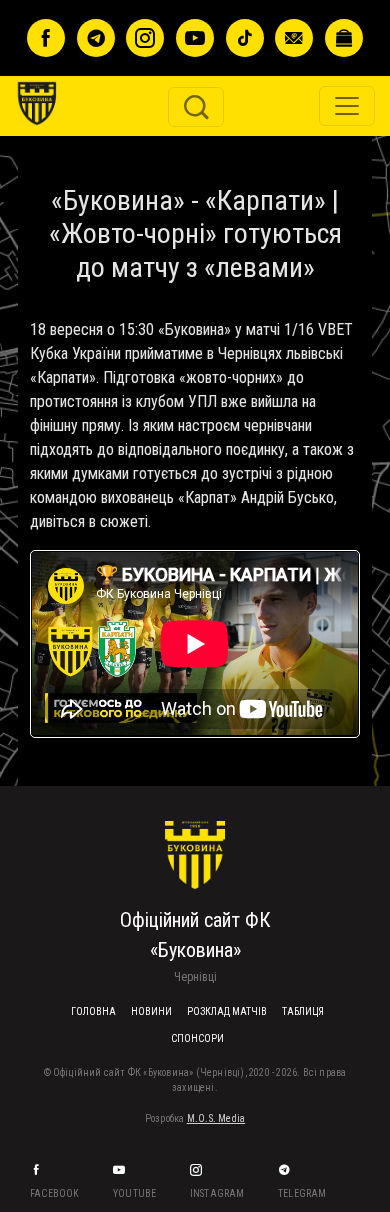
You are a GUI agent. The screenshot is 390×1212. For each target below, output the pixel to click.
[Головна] (51, 31)
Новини (151, 1011)
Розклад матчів (227, 1011)
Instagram (218, 1193)
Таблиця (303, 1011)
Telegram (303, 1193)
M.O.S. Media (216, 1118)
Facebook (56, 1193)
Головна (93, 1011)
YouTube (136, 1193)
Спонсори (197, 1038)
